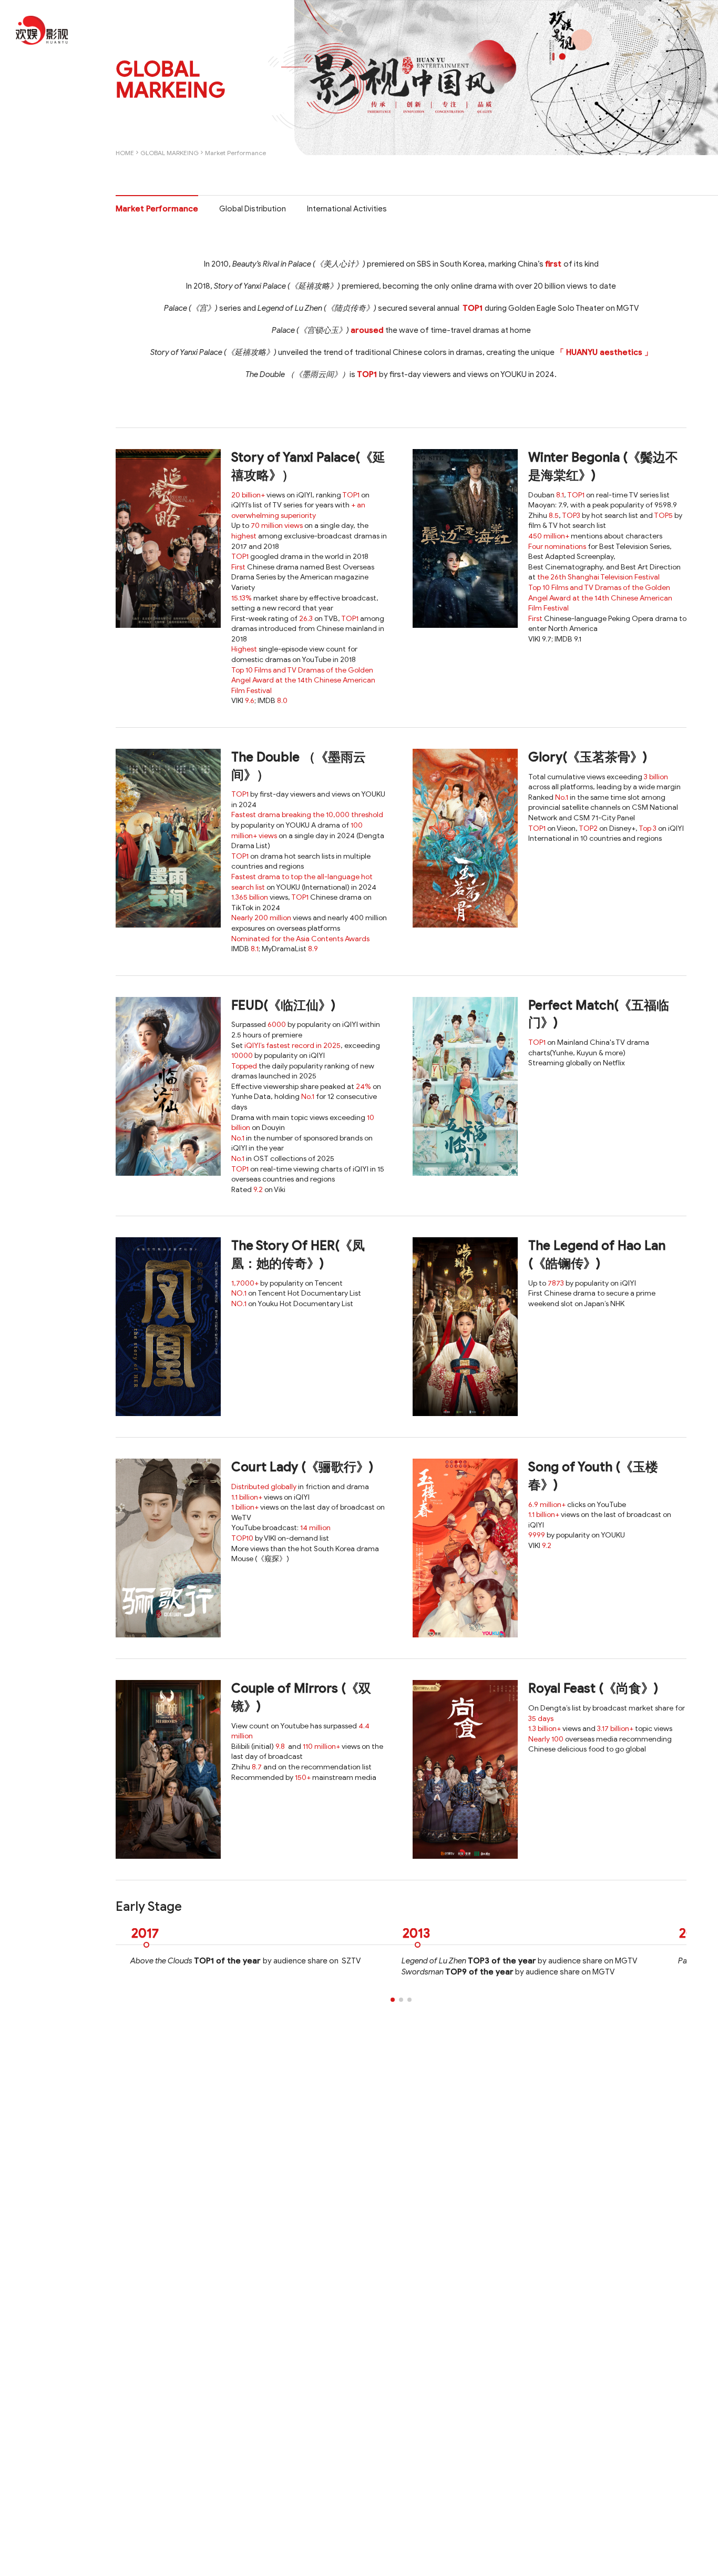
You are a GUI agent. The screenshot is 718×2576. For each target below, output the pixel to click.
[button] (393, 2000)
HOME (125, 153)
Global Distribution (253, 209)
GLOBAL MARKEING (170, 153)
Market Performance (235, 153)
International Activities (347, 209)
